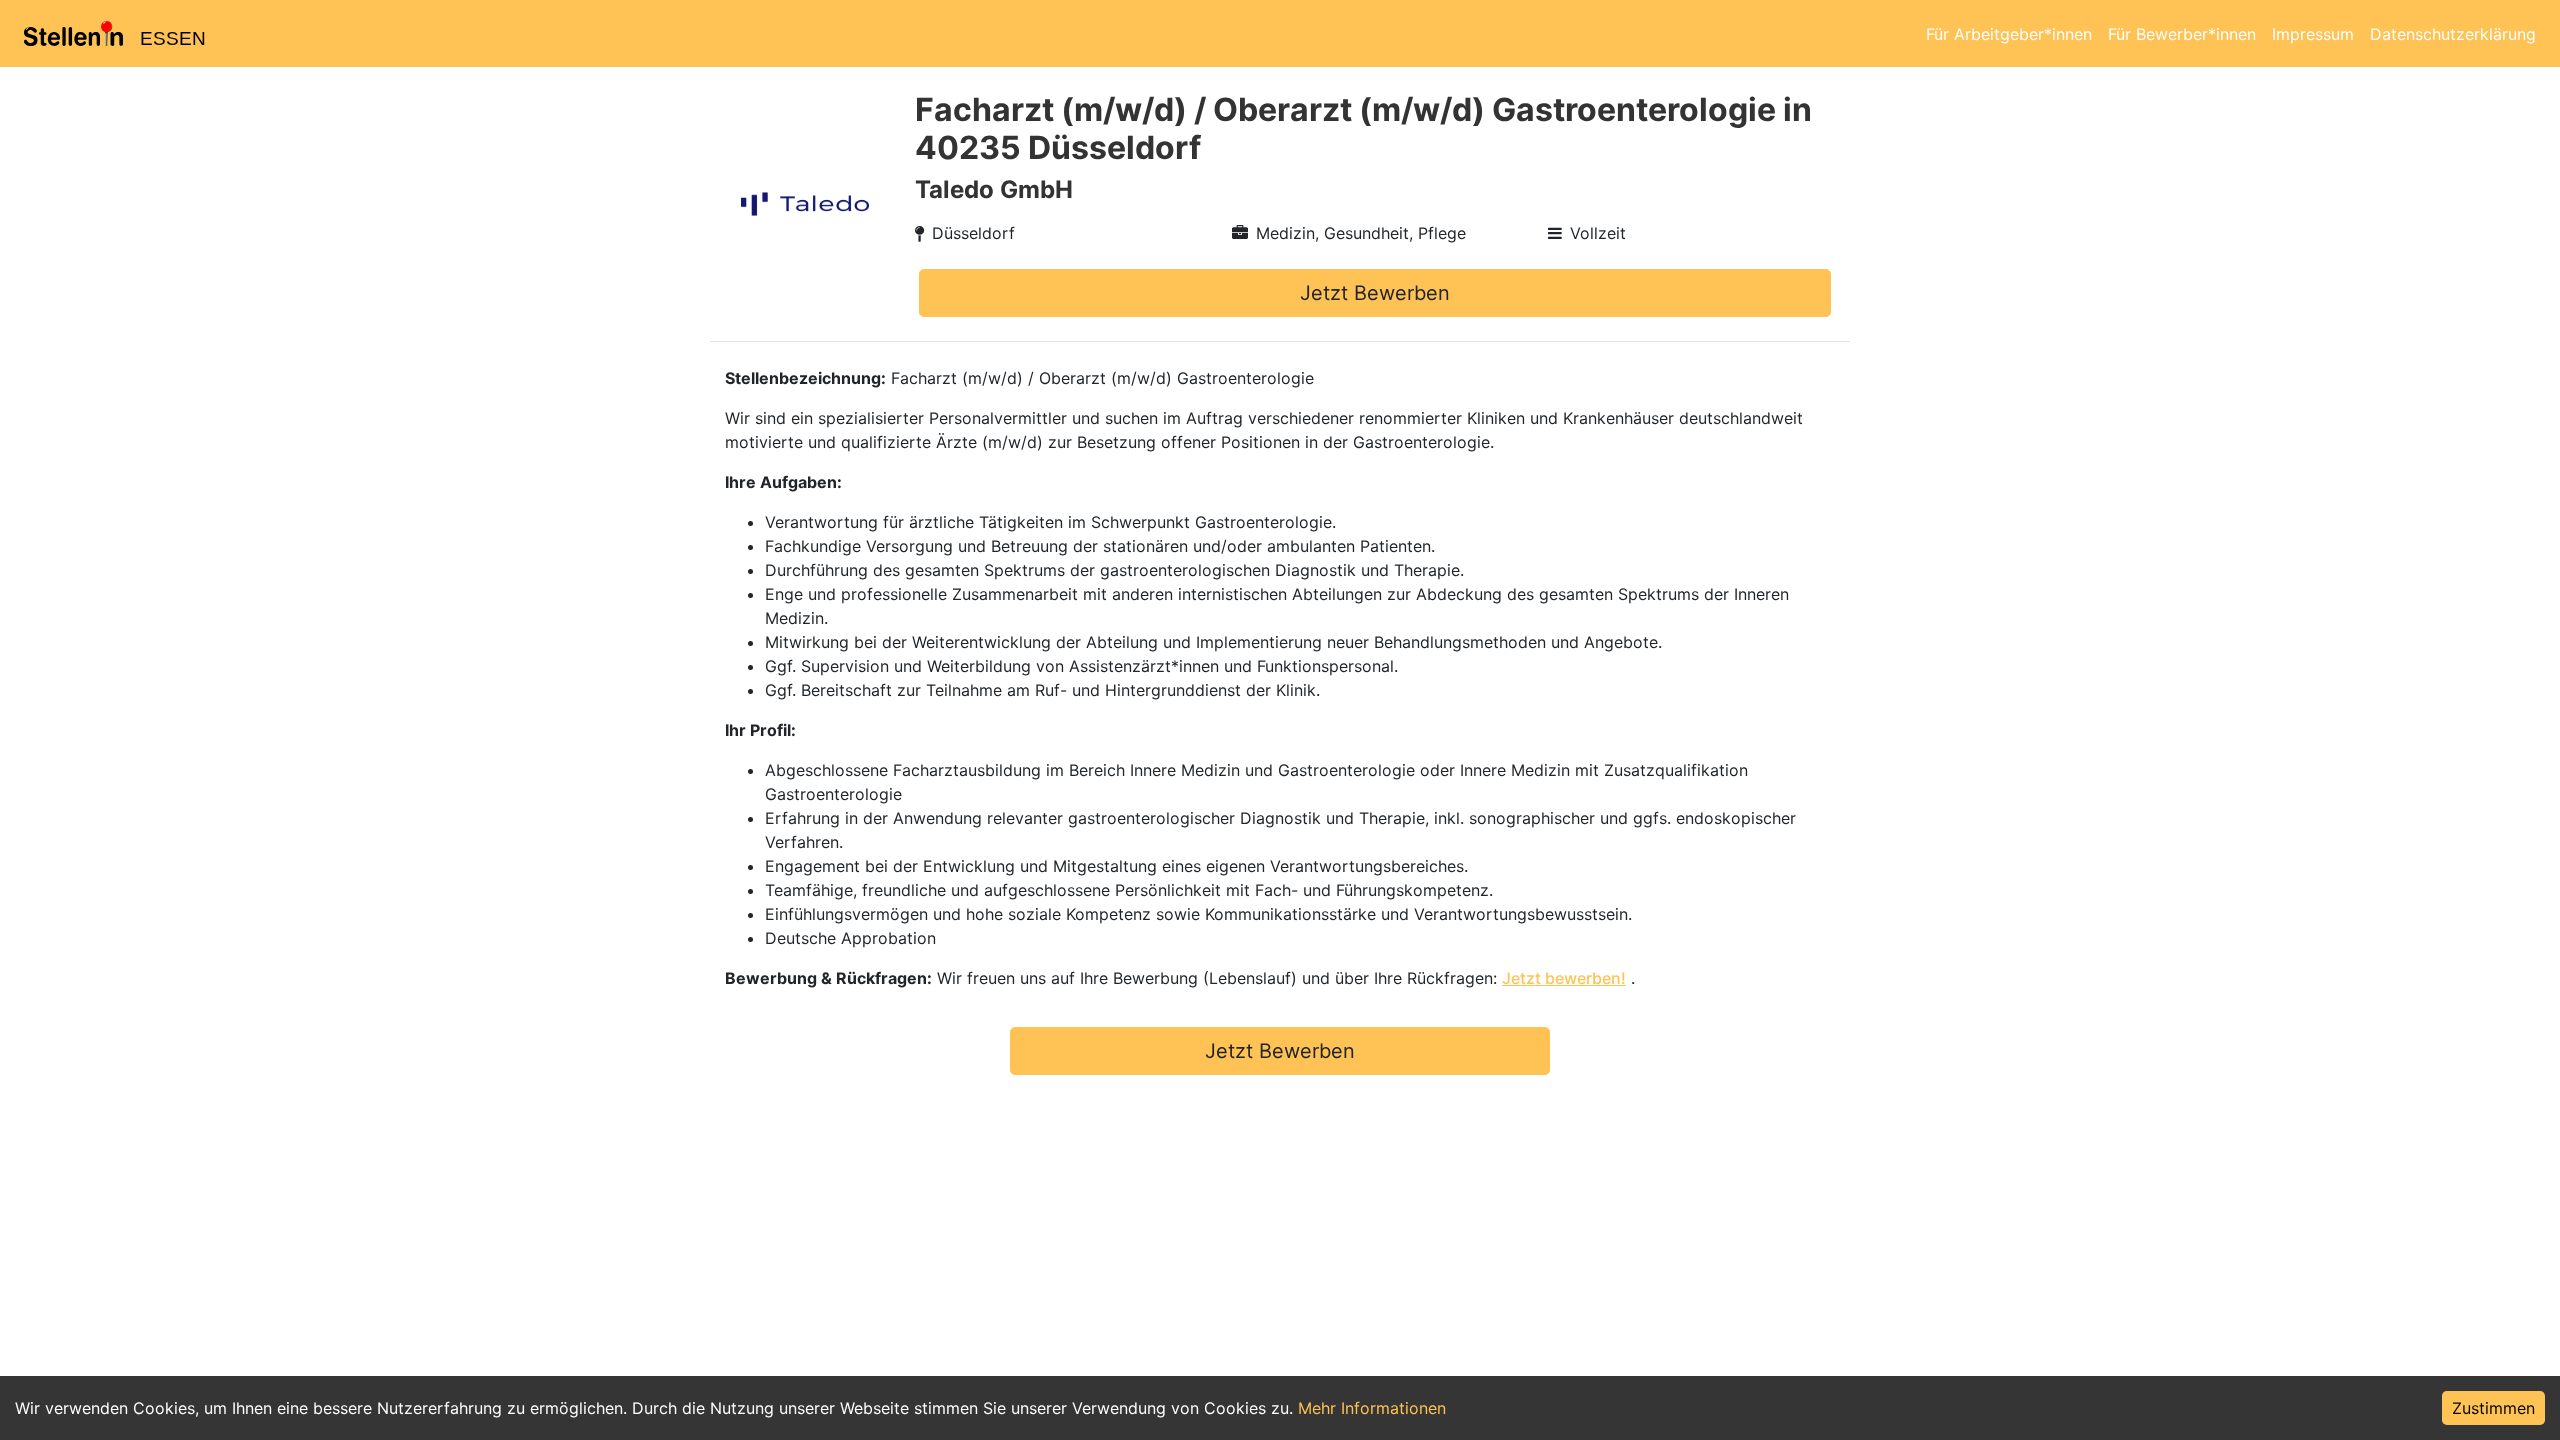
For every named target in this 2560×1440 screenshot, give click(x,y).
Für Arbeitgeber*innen (2009, 34)
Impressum (2313, 34)
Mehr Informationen (1372, 1408)
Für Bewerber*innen (2182, 34)
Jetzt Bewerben (1375, 293)
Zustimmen (2493, 1408)
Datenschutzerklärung (2453, 34)
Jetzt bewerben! (1564, 978)
